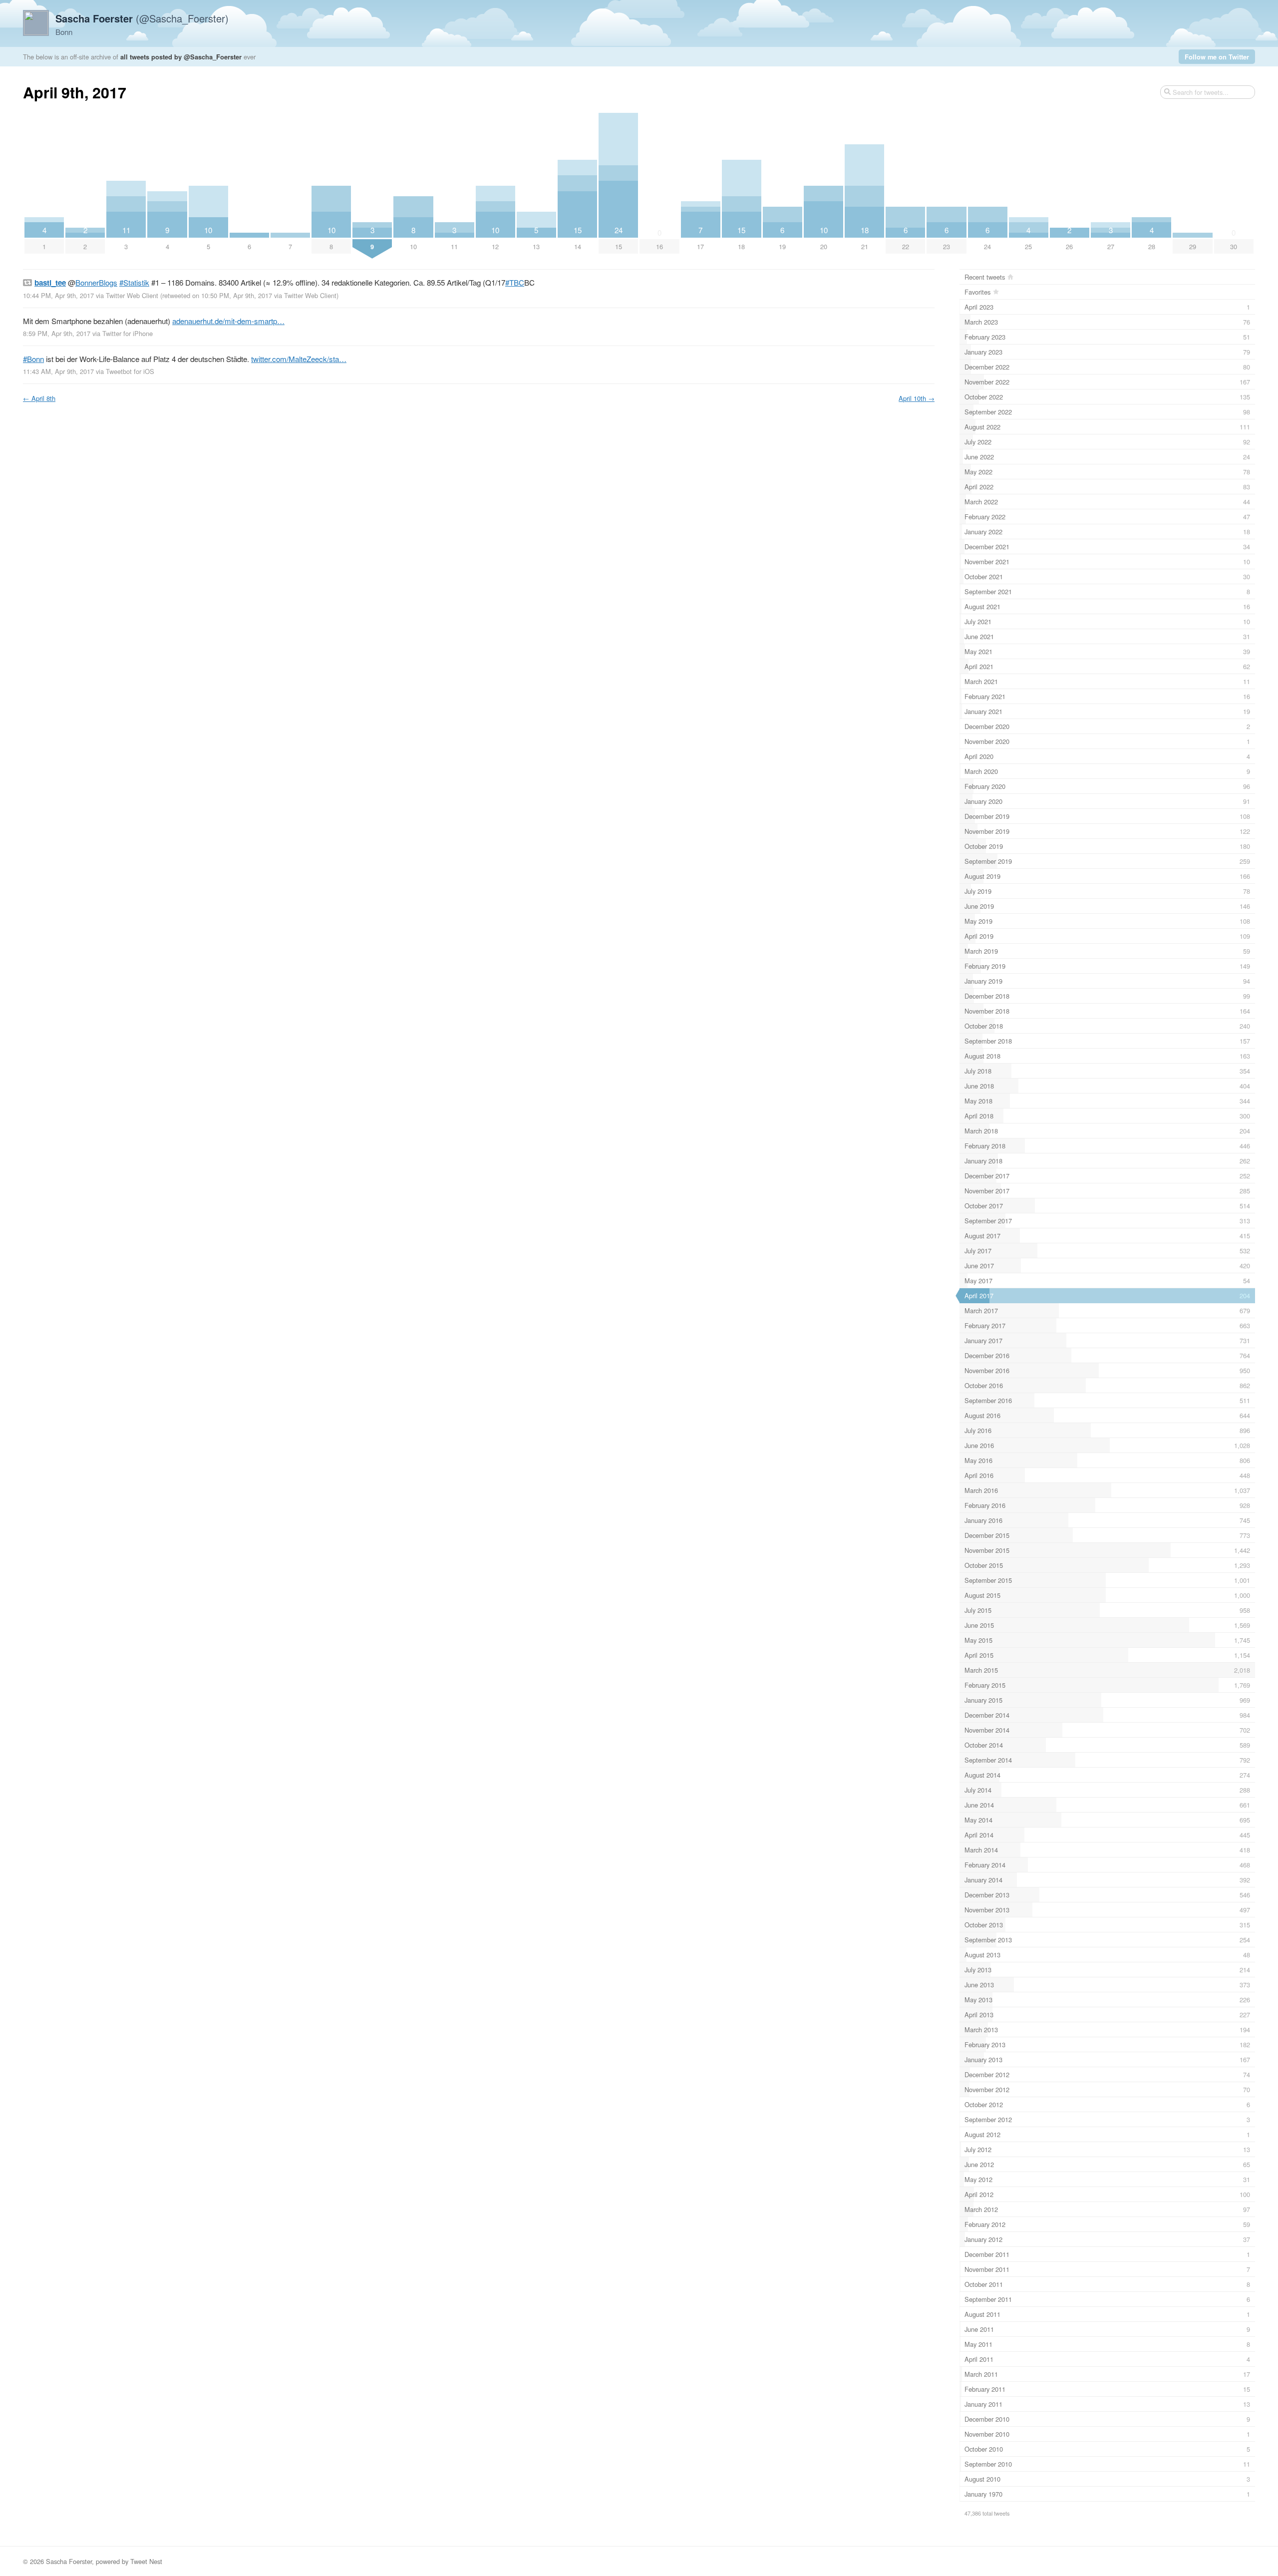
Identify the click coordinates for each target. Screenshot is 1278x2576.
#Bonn (33, 359)
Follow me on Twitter (1217, 57)
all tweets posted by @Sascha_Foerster (181, 57)
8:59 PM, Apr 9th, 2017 (57, 333)
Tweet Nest (146, 2561)
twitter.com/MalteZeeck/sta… (299, 359)
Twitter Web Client (132, 295)
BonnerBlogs (96, 282)
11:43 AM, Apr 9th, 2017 (58, 371)
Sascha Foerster (69, 2561)
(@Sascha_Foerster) (142, 18)
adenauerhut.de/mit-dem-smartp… (228, 321)
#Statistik (134, 282)
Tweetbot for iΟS (130, 371)
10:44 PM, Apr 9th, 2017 (58, 295)
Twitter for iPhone (128, 333)
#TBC (515, 282)
